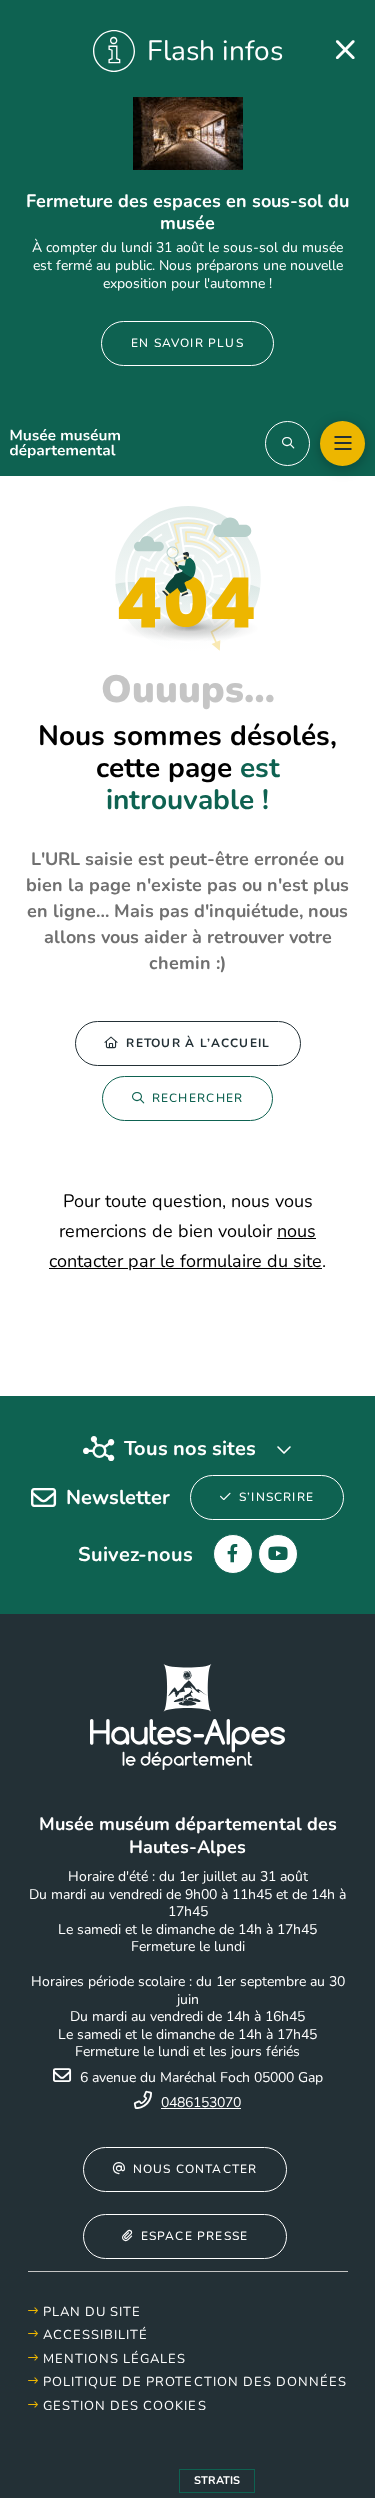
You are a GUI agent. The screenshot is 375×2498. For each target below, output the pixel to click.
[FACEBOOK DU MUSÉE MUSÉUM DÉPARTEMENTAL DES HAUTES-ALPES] (233, 1554)
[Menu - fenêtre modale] (342, 443)
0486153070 (201, 2102)
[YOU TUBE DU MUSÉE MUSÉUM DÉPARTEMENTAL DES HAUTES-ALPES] (278, 1554)
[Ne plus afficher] (345, 50)
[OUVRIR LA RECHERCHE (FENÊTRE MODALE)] (287, 443)
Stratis (217, 2480)
